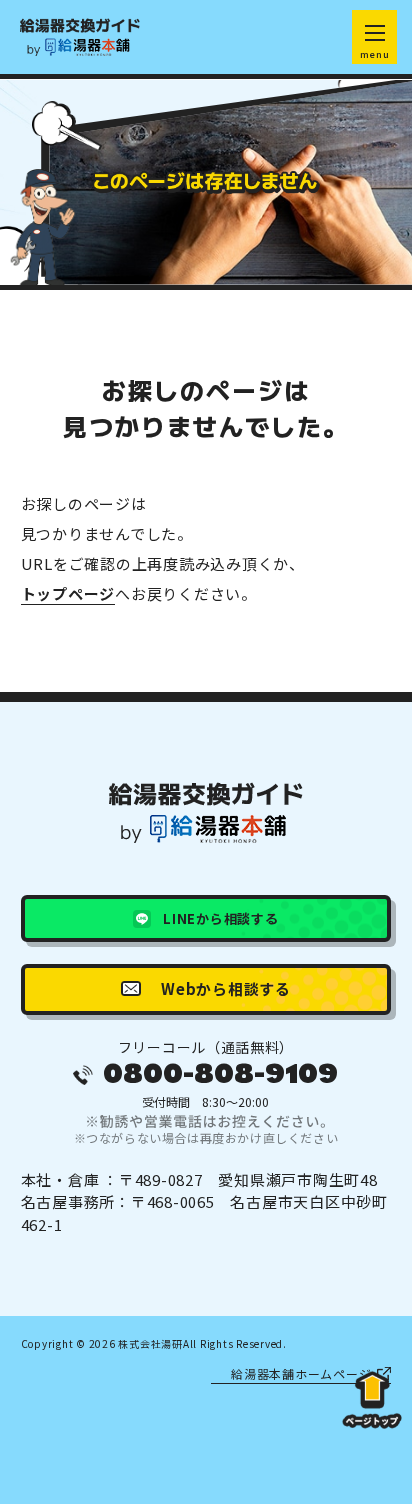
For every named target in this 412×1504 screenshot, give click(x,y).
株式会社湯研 (150, 1343)
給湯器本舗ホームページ (301, 1373)
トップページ (68, 593)
